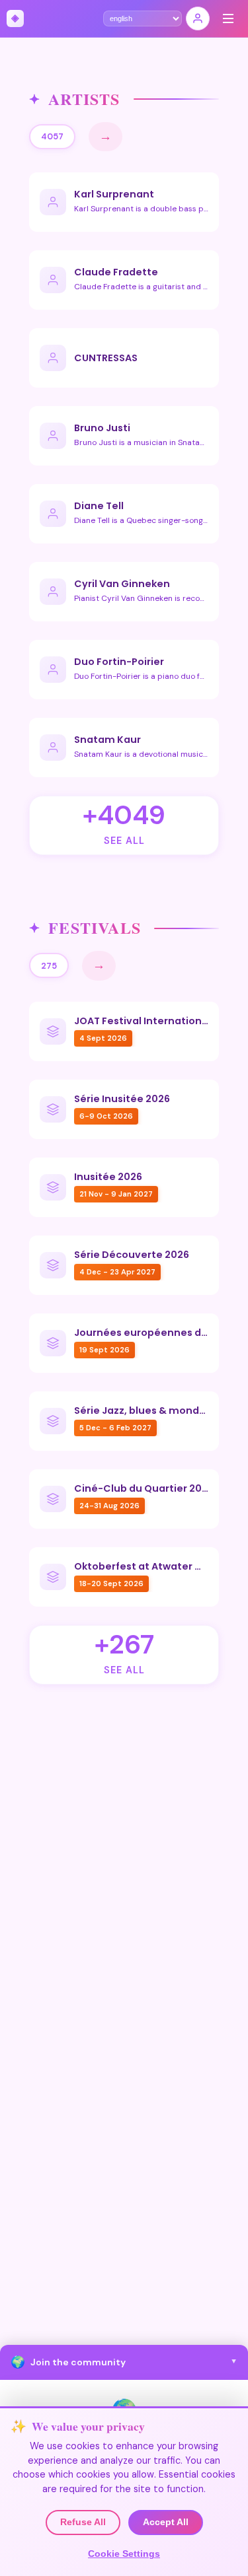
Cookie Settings (124, 2554)
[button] (124, 2362)
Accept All (166, 2522)
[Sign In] (198, 18)
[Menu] (228, 18)
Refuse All (83, 2522)
